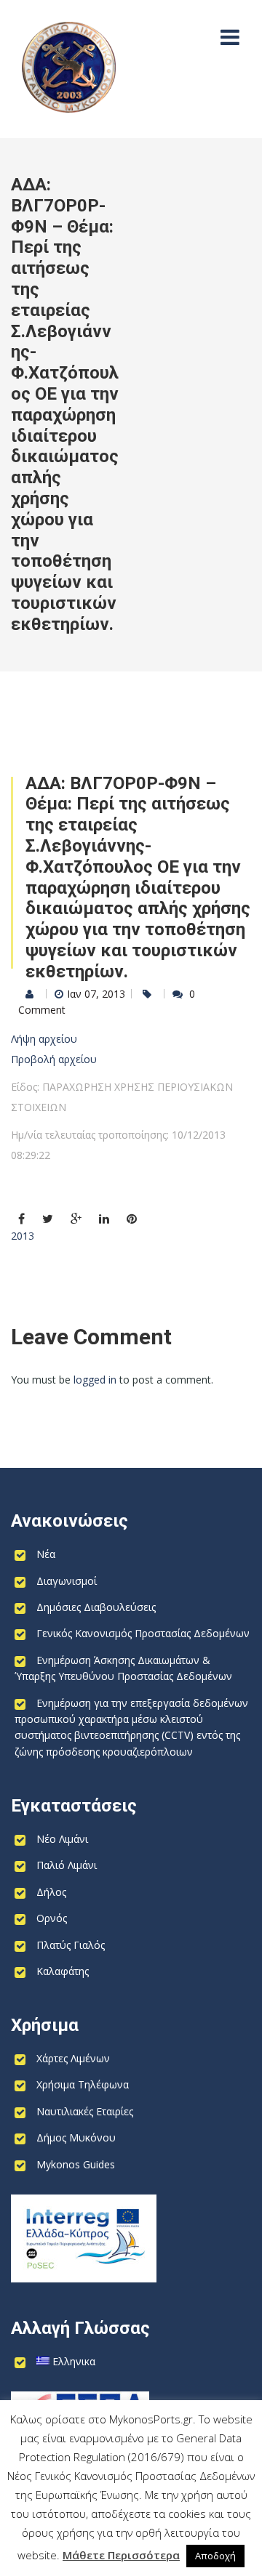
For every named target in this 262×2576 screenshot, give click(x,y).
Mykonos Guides (76, 2164)
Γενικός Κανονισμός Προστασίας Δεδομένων (143, 1633)
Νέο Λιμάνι (62, 1839)
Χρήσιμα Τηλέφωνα (83, 2084)
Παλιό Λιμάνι (67, 1865)
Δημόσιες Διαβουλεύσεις (96, 1607)
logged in (95, 1380)
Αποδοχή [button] (215, 2556)
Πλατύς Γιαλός (71, 1945)
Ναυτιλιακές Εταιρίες (85, 2111)
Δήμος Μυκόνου (76, 2137)
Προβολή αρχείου (54, 1059)
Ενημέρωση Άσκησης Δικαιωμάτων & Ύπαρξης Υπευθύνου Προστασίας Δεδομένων (123, 1668)
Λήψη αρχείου (44, 1039)
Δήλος (51, 1892)
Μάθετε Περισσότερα (121, 2555)
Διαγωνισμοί (67, 1581)
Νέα (46, 1554)
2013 (23, 1236)
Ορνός (52, 1918)
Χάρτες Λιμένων (73, 2058)
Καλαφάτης (63, 1971)
